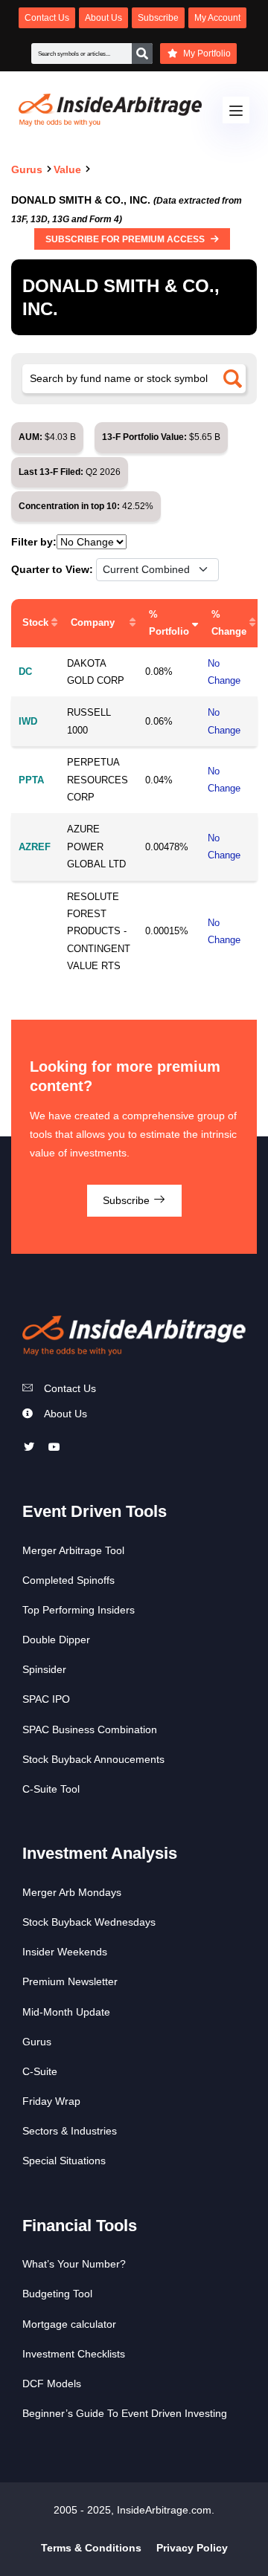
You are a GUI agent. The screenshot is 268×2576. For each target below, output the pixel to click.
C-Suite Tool (51, 1789)
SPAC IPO (46, 1699)
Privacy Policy (192, 2548)
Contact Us (70, 1388)
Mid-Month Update (66, 2012)
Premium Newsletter (70, 1981)
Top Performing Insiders (79, 1610)
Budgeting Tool (57, 2294)
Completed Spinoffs (68, 1580)
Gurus (37, 2042)
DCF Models (52, 2384)
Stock (35, 622)
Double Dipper (56, 1640)
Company (93, 622)
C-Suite (40, 2071)
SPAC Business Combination (90, 1729)
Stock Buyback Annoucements (93, 1759)
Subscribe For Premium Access (126, 239)
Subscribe (128, 1200)
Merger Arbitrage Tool (73, 1550)
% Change (229, 623)
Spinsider (44, 1669)
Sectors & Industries (70, 2131)
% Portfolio (169, 623)
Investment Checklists (74, 2354)
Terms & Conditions (91, 2548)
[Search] (142, 54)
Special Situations (64, 2161)
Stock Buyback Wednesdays (89, 1922)
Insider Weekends (65, 1952)
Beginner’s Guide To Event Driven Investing (125, 2413)
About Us (66, 1414)
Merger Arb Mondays (72, 1892)
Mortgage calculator (69, 2324)
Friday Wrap (51, 2101)
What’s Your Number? (74, 2264)
